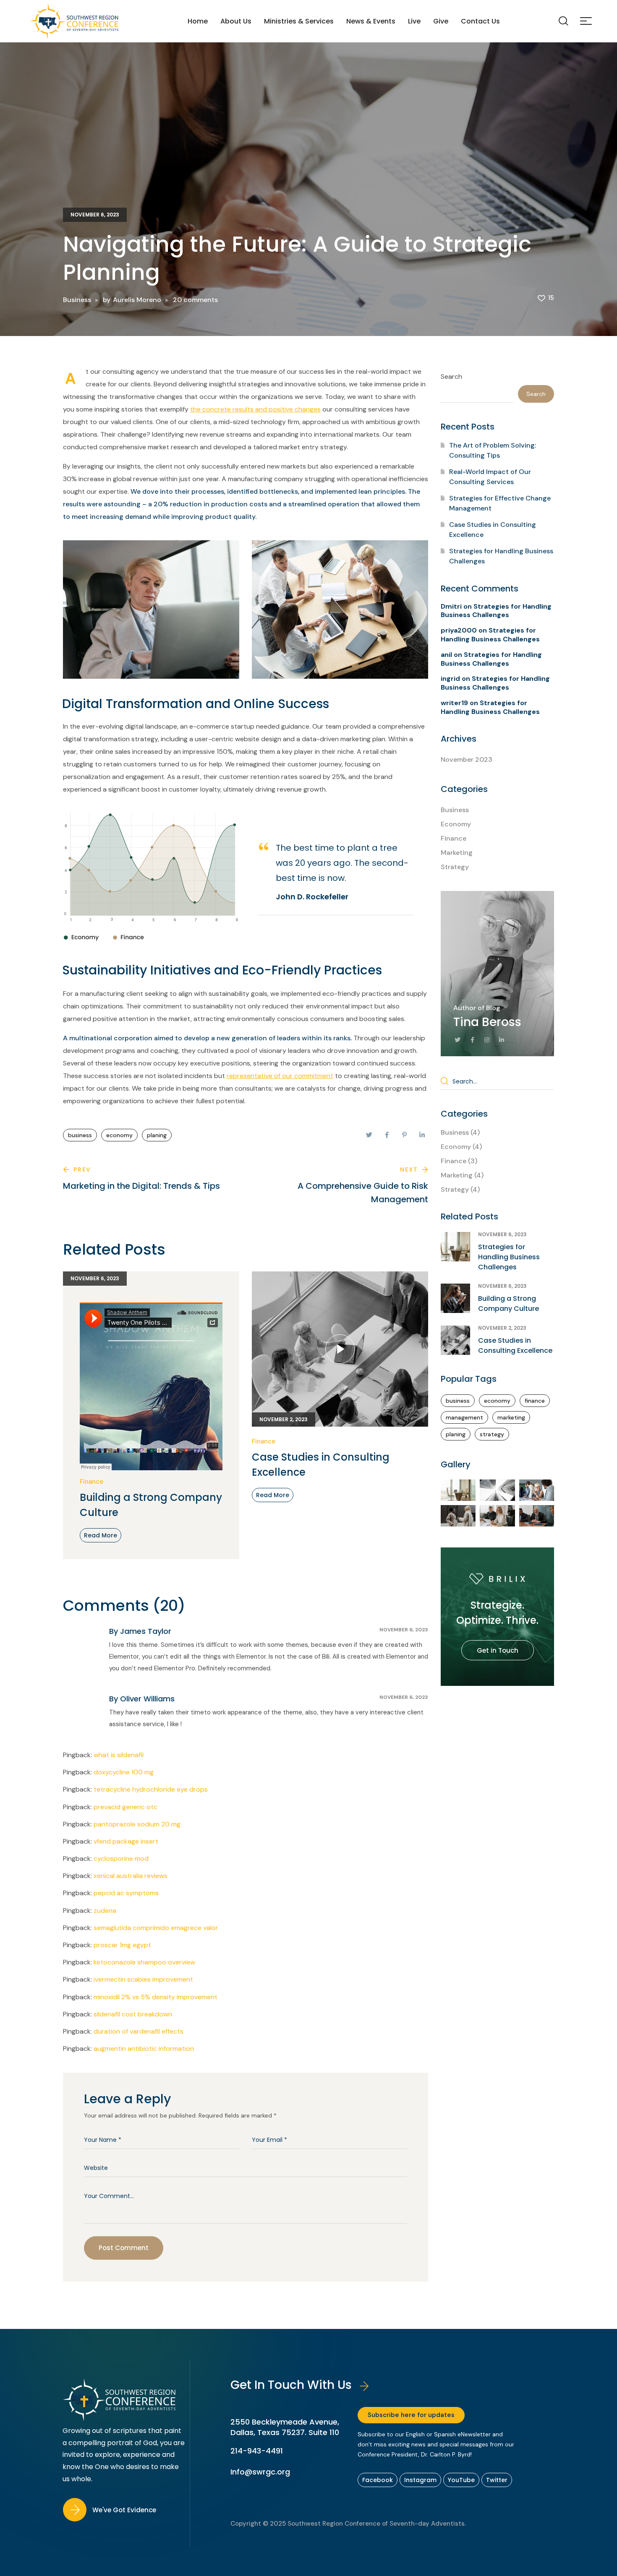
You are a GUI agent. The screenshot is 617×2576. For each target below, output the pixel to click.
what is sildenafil (119, 1755)
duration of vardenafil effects (139, 2031)
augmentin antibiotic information (144, 2049)
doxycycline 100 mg (124, 1772)
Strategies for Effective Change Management (500, 503)
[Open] (586, 21)
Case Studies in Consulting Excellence (321, 1465)
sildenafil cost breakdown (133, 2014)
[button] (563, 21)
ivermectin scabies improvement (143, 1979)
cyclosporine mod (121, 1858)
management (464, 1417)
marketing (511, 1417)
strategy (492, 1434)
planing (157, 1135)
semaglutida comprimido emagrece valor (156, 1928)
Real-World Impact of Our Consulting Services (490, 477)
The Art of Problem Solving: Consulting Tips (493, 450)
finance (535, 1401)
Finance (92, 1482)
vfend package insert (126, 1841)
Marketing (457, 853)
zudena (105, 1911)
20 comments (195, 300)
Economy (456, 824)
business (80, 1135)
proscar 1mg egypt (122, 1945)
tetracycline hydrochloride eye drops (151, 1789)
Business (77, 300)
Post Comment (124, 2248)
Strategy (455, 867)
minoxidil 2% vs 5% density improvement (156, 1997)
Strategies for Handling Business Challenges (501, 556)
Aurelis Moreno (137, 300)
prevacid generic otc (125, 1807)
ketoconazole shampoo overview (144, 1962)
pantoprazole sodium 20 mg (137, 1824)
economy (119, 1135)
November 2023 (467, 759)
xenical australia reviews (131, 1876)
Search (451, 376)
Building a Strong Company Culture (151, 1505)
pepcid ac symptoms (126, 1893)
